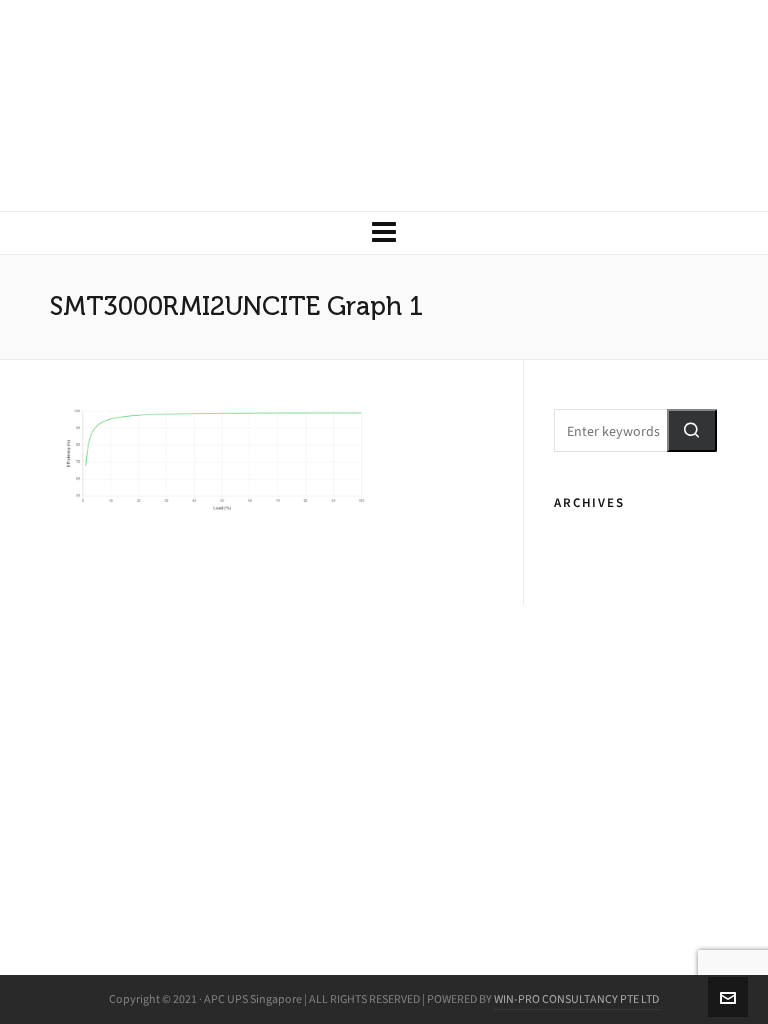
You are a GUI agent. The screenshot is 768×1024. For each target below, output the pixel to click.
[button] (692, 430)
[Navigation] (384, 233)
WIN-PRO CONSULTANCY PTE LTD (576, 999)
